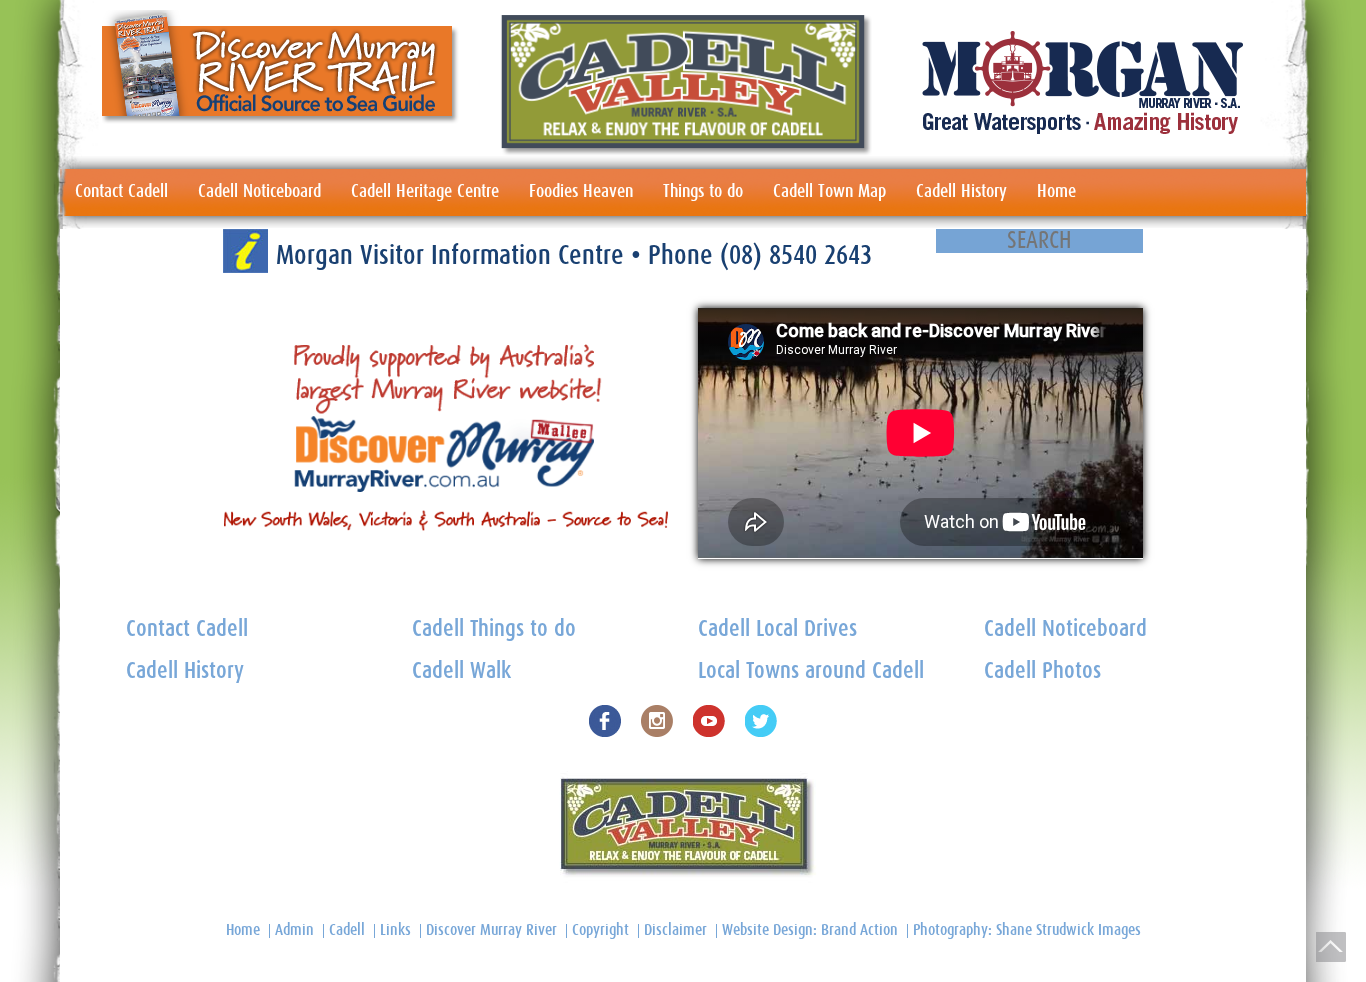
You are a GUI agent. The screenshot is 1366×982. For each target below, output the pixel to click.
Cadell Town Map (829, 192)
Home (1056, 192)
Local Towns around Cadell (811, 671)
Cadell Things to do (494, 629)
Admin (294, 930)
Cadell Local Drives (777, 629)
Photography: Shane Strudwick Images (1027, 930)
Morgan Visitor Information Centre (453, 255)
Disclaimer (675, 930)
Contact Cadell (121, 192)
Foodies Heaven (581, 192)
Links (395, 930)
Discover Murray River (491, 930)
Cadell (347, 930)
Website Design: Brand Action (810, 930)
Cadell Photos (1042, 671)
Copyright (600, 930)
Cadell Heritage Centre (425, 192)
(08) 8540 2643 (796, 255)
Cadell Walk (461, 671)
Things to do (703, 192)
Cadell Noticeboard (259, 192)
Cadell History (961, 192)
